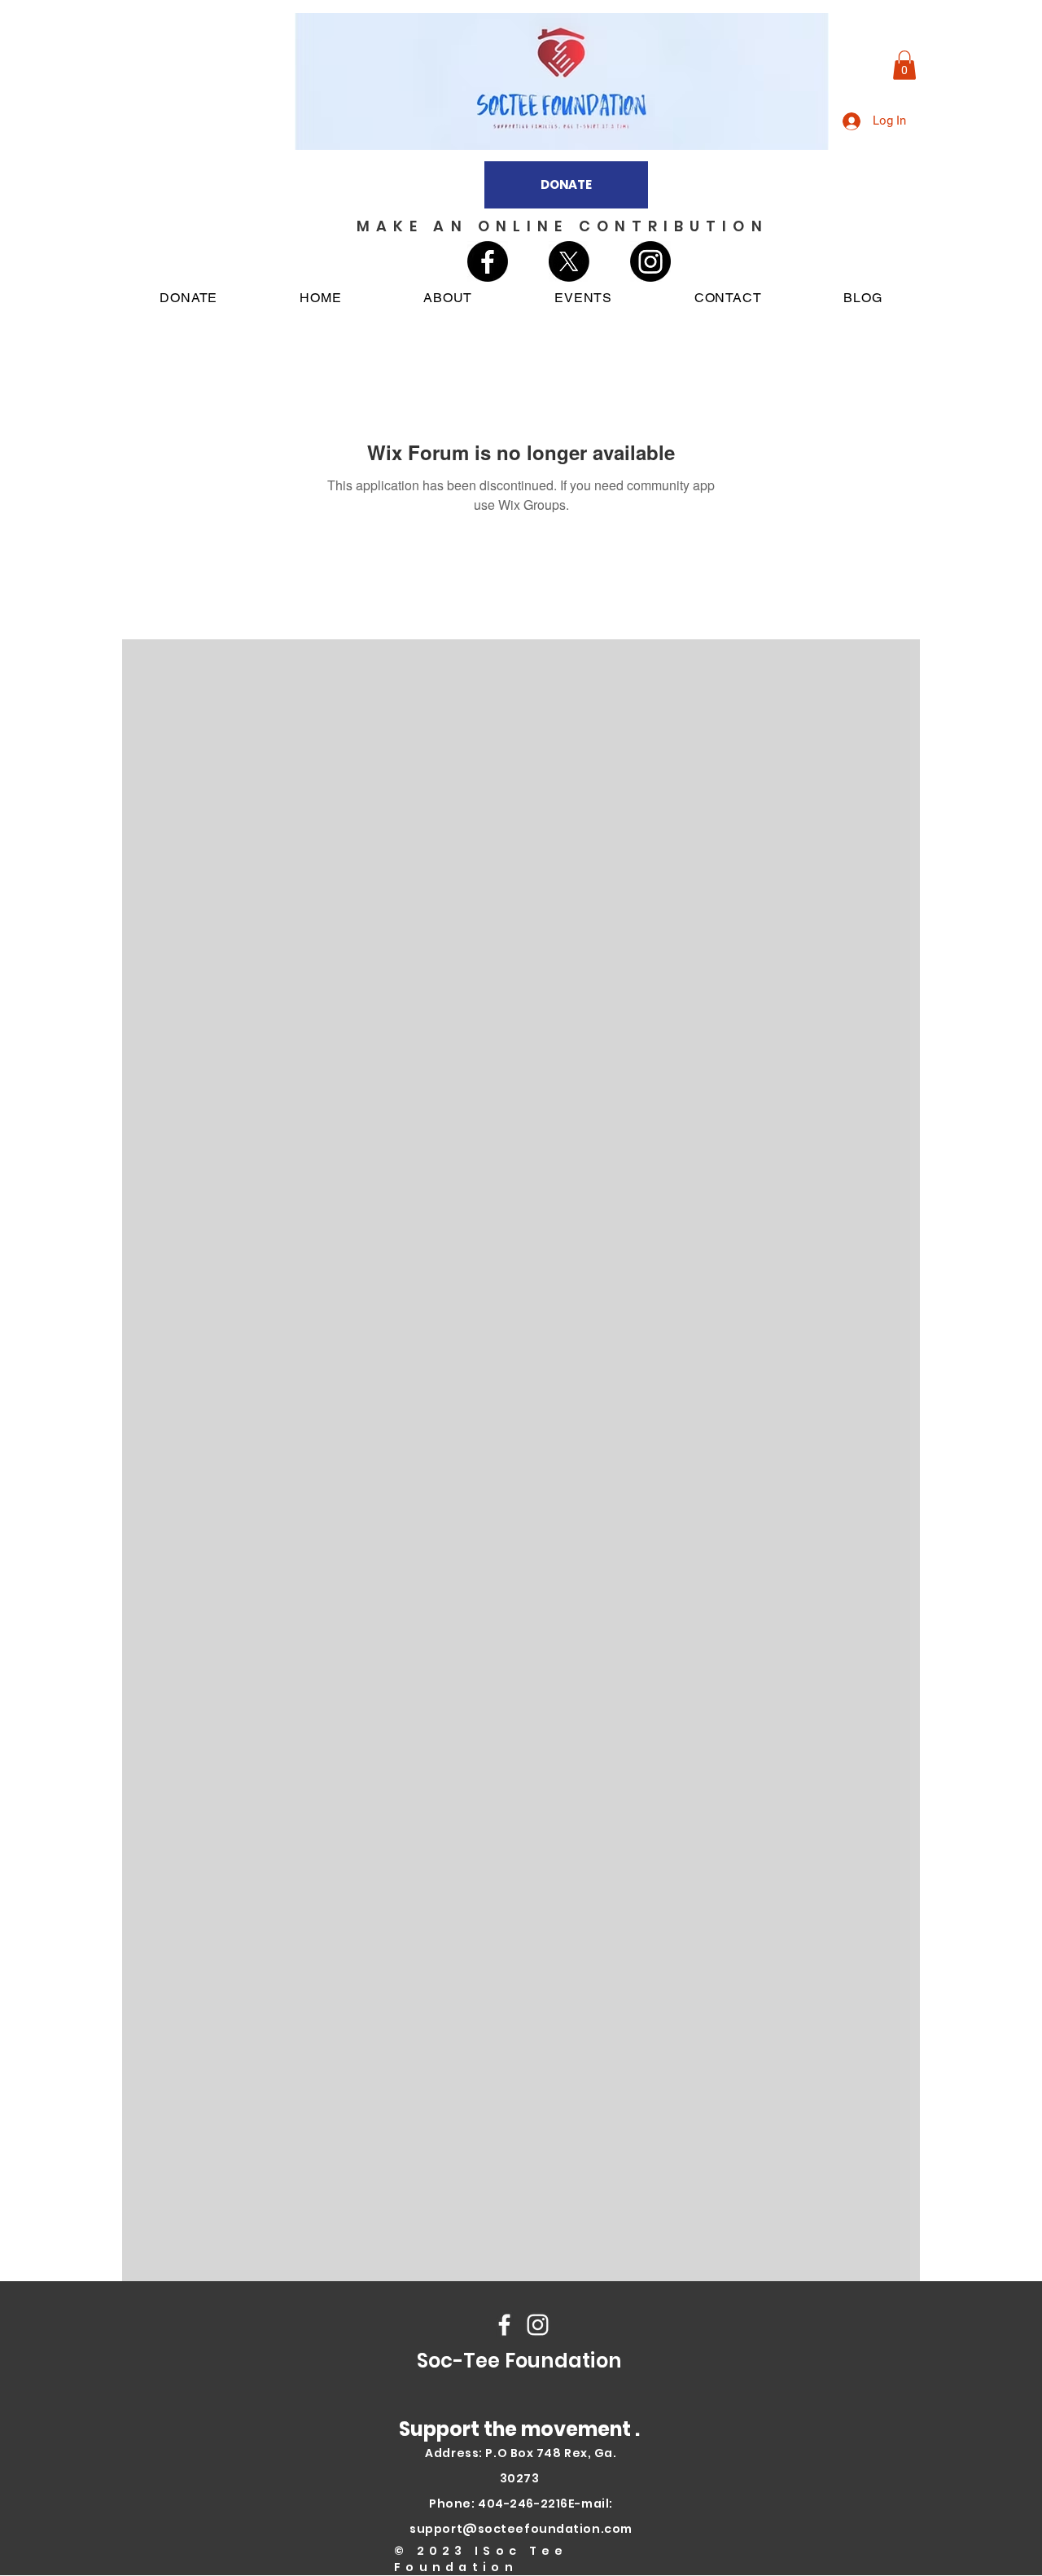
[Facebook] (488, 261)
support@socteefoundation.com (521, 2529)
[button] (904, 65)
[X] (569, 261)
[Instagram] (650, 261)
